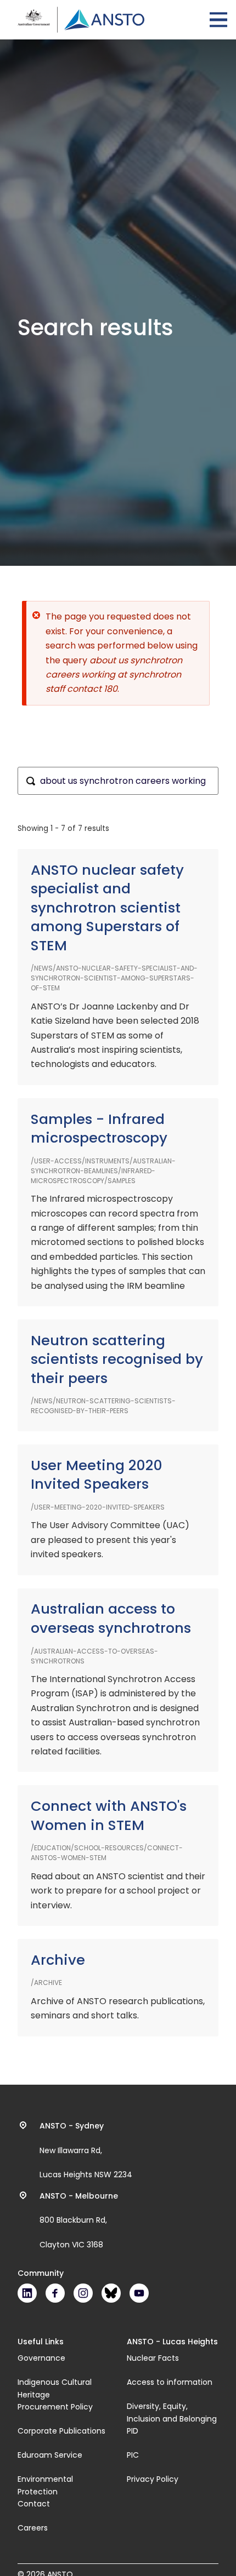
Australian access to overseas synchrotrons (111, 1619)
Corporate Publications (61, 2431)
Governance (41, 2358)
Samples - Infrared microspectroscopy (99, 1129)
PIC (133, 2455)
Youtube (139, 2293)
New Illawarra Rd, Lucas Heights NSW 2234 (86, 2150)
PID (133, 2431)
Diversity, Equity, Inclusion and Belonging (172, 2412)
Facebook (55, 2293)
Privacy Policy (153, 2479)
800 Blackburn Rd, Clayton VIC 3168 (79, 2221)
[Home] (81, 20)
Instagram (83, 2293)
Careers (33, 2528)
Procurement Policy (55, 2407)
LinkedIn (27, 2293)
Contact (34, 2504)
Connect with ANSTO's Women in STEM (109, 1816)
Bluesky (111, 2293)
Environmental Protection (45, 2485)
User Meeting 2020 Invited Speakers (97, 1475)
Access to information (170, 2382)
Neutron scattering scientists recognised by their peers (117, 1359)
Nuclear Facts (153, 2358)
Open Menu (218, 20)
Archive (58, 1960)
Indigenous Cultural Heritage (55, 2388)
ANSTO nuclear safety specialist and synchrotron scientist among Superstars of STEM (107, 908)
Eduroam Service (50, 2455)
